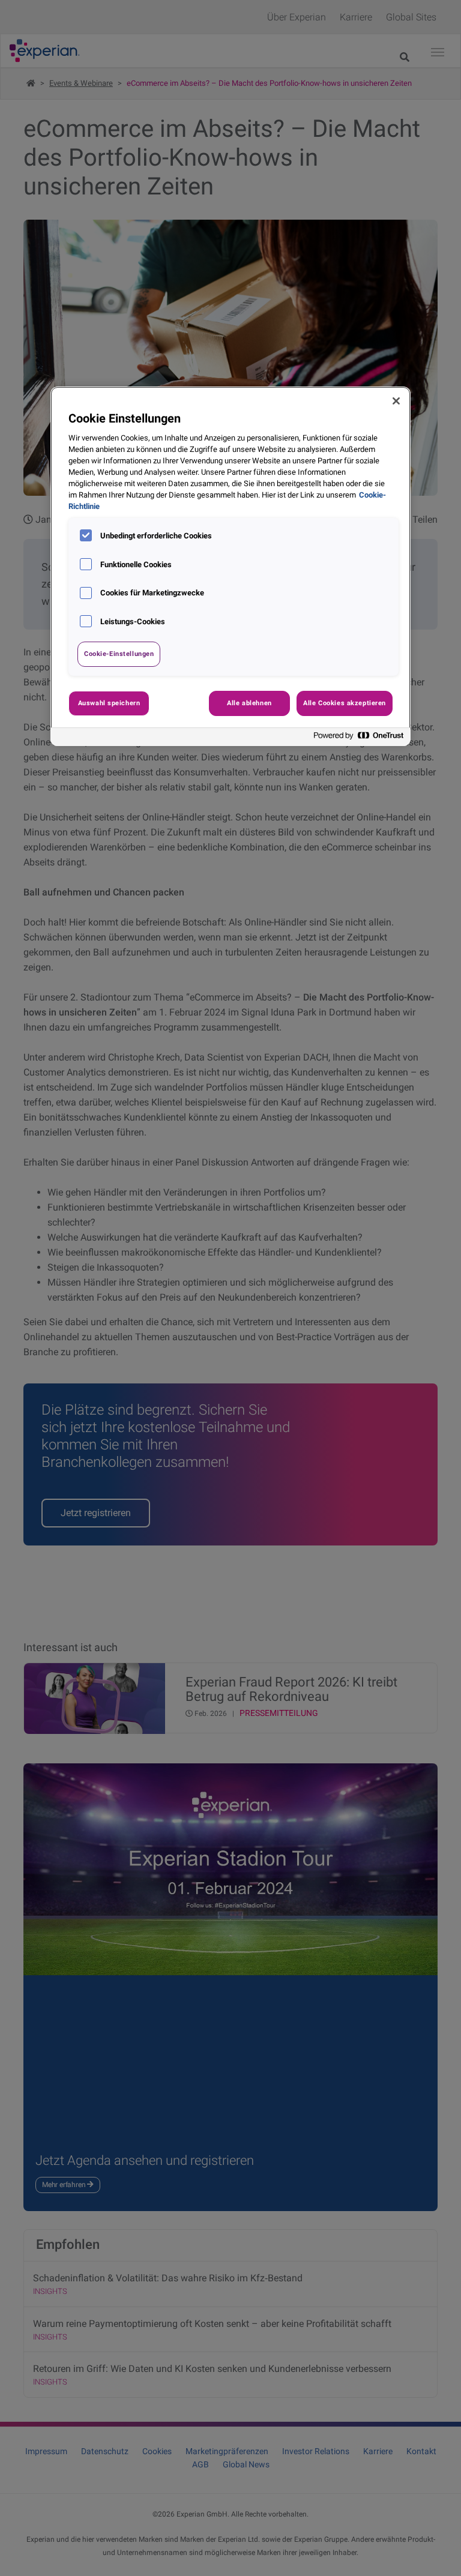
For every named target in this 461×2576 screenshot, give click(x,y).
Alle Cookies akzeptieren (345, 703)
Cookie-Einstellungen (119, 654)
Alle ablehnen (249, 703)
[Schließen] (396, 401)
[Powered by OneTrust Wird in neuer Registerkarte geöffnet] (359, 739)
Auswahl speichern (109, 703)
